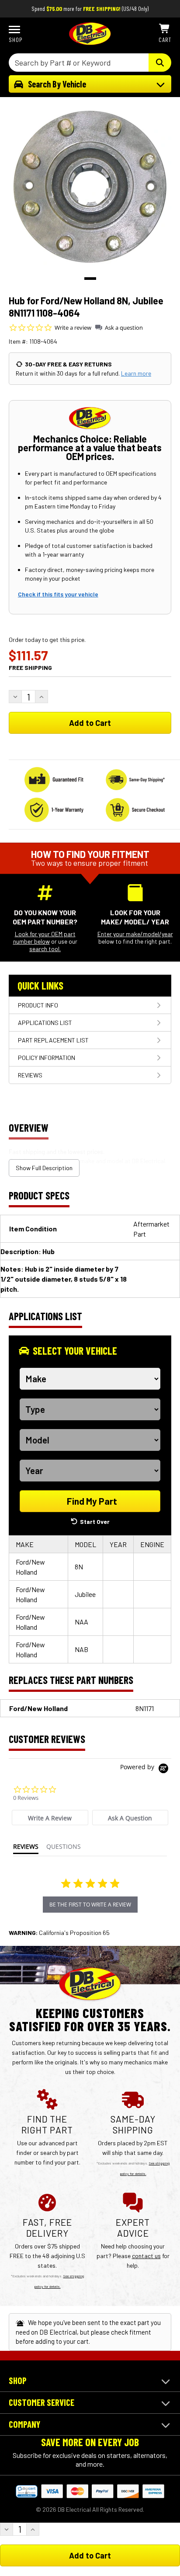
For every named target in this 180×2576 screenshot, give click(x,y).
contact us (146, 2256)
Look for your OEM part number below (44, 938)
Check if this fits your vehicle (58, 594)
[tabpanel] (90, 187)
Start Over (95, 1522)
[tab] (50, 1818)
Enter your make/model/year (135, 934)
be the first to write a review (90, 1905)
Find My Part (92, 1501)
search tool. (45, 949)
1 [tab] (90, 279)
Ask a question (124, 328)
